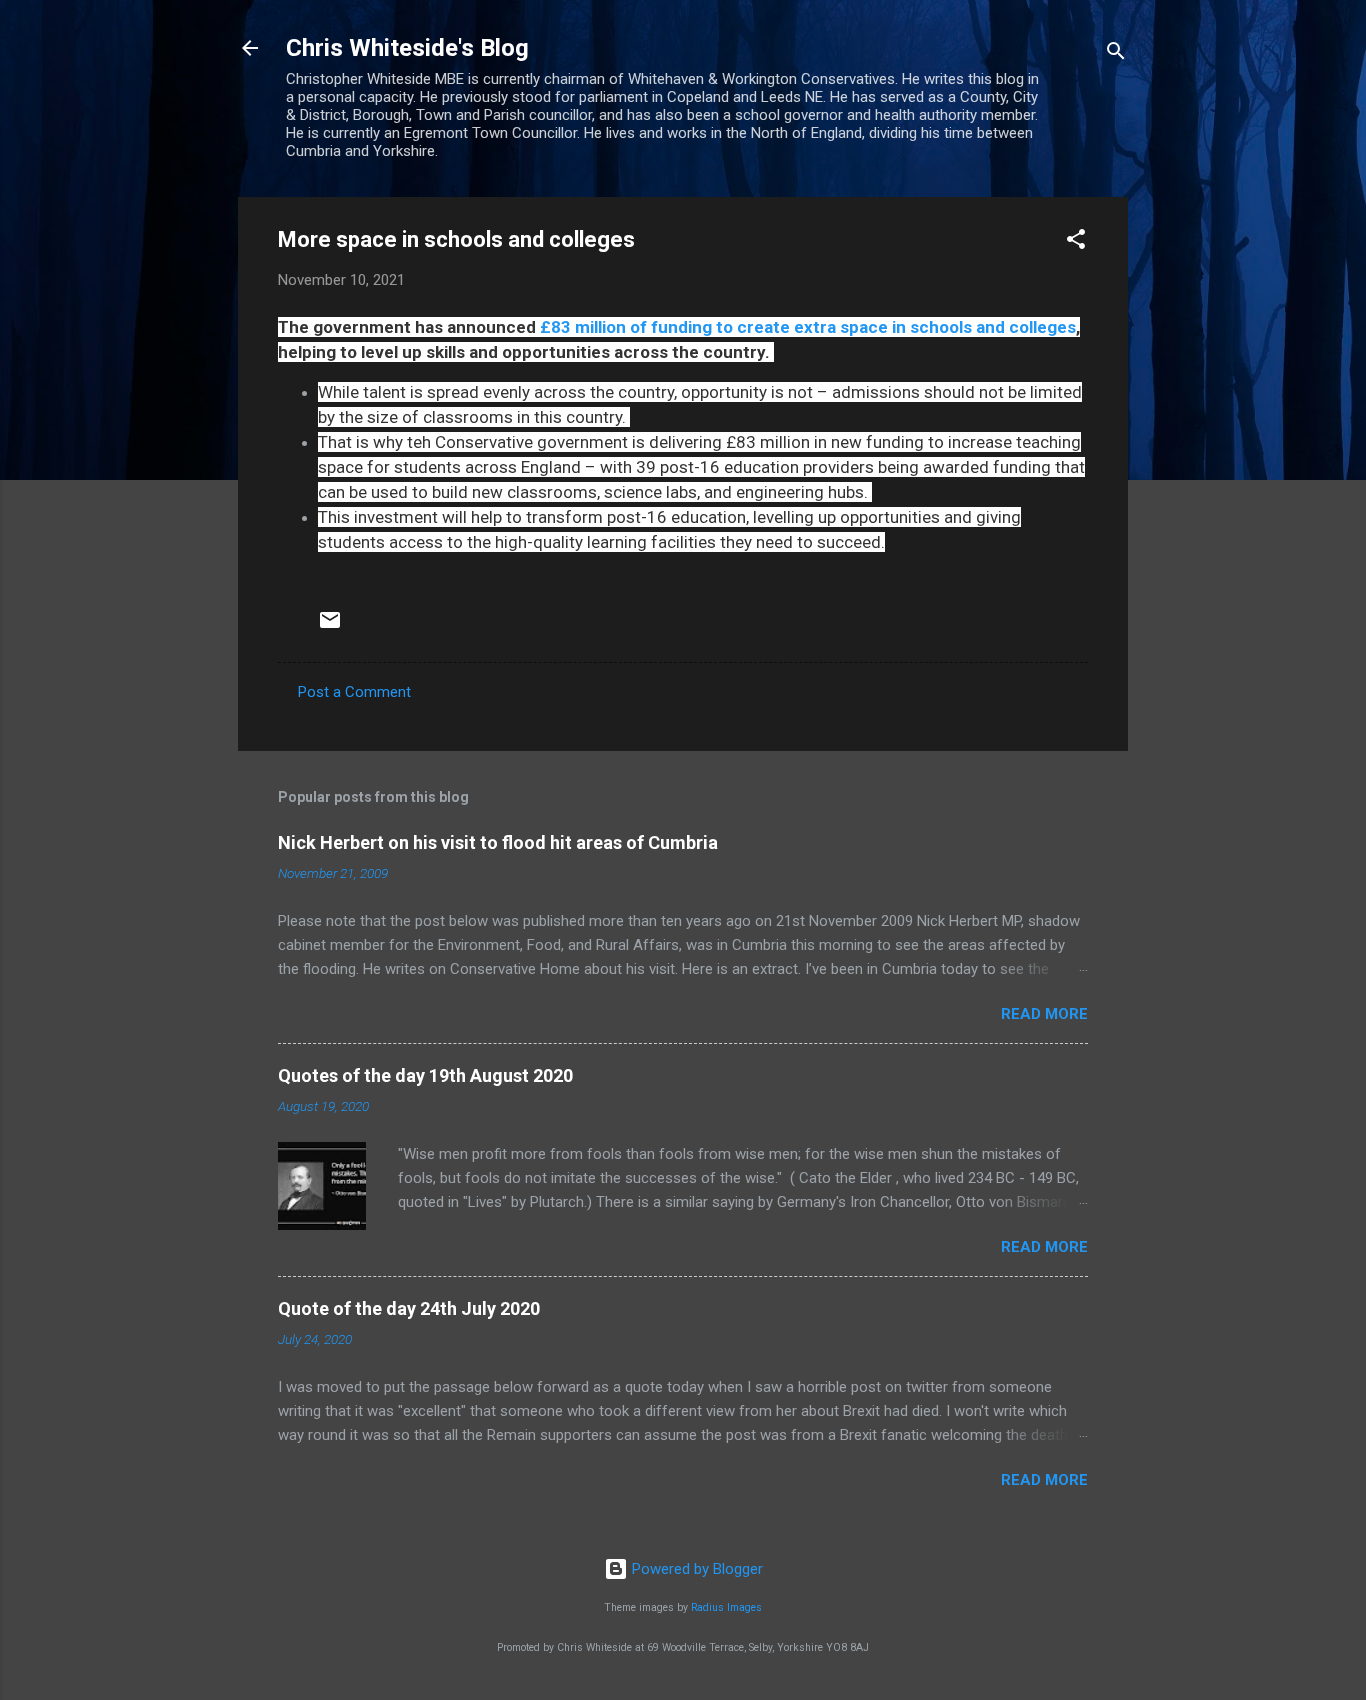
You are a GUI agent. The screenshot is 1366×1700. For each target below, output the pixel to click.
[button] (1076, 242)
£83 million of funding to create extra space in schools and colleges (808, 327)
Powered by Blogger (695, 1569)
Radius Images (726, 1607)
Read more (1044, 1014)
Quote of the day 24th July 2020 (409, 1308)
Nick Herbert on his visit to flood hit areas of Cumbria (498, 842)
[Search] (1116, 54)
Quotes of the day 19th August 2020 (425, 1075)
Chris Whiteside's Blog (407, 48)
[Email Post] (330, 627)
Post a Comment (354, 692)
